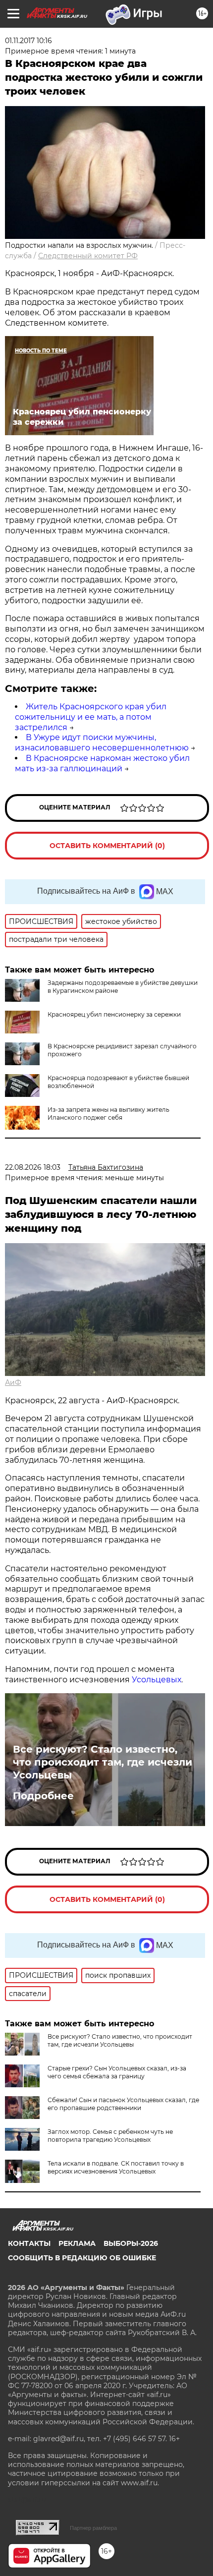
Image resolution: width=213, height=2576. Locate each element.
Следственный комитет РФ (88, 256)
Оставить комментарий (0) (107, 846)
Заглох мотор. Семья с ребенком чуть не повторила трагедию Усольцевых (110, 2136)
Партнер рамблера (93, 2528)
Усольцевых (157, 1680)
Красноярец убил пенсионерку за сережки (114, 1014)
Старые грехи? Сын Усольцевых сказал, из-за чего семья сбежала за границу (117, 2072)
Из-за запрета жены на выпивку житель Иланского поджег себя (108, 1114)
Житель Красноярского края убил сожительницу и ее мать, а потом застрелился (91, 717)
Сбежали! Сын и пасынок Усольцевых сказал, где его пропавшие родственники (123, 2104)
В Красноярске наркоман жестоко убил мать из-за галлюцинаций (102, 763)
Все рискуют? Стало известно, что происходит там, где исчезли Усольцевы (103, 1762)
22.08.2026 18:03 (33, 1167)
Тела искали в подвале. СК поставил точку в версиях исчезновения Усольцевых (116, 2167)
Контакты (29, 2243)
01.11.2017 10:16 (28, 41)
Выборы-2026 (131, 2243)
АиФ (13, 1382)
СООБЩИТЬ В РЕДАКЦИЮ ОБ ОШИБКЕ (82, 2258)
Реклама (77, 2243)
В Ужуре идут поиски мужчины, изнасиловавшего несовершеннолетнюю (102, 743)
